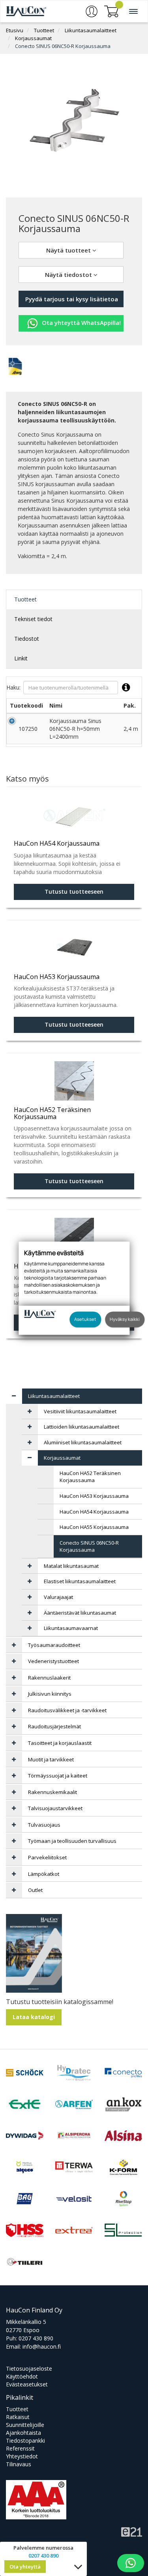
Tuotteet (44, 30)
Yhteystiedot (22, 2456)
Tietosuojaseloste (29, 2369)
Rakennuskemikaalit (52, 1792)
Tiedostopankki (25, 2440)
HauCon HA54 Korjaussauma (94, 1512)
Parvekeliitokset (47, 1857)
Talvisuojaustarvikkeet (55, 1808)
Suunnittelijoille (25, 2425)
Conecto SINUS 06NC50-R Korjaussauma (63, 46)
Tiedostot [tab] (27, 639)
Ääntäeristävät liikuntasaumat (80, 1613)
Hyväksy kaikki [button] (125, 1319)
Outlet (35, 1890)
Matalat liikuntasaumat (71, 1566)
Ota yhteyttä (25, 2567)
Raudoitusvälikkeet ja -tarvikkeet (67, 1710)
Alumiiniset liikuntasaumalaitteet (83, 1442)
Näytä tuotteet (69, 250)
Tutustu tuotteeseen (74, 892)
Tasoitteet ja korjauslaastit (60, 1743)
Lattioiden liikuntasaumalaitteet (81, 1427)
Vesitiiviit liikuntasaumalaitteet (80, 1411)
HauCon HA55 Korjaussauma (94, 1527)
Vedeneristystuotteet (53, 1661)
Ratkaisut (18, 2417)
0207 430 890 (36, 2338)
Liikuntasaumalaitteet (91, 30)
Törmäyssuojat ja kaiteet (58, 1776)
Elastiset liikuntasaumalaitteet (80, 1581)
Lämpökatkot (44, 1874)
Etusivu (15, 30)
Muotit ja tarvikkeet (51, 1759)
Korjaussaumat (33, 38)
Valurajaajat (58, 1597)
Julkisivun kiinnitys (50, 1694)
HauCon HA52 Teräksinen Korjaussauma (90, 1477)
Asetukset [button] (85, 1319)
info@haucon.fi (42, 2346)
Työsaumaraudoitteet (54, 1645)
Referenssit (20, 2448)
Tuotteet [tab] (25, 599)
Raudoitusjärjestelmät (54, 1726)
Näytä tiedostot (69, 275)
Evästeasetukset (27, 2384)
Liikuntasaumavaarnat (71, 1628)
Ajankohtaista (23, 2433)
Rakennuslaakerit (49, 1678)
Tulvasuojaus (44, 1825)
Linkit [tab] (21, 658)
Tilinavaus (19, 2464)
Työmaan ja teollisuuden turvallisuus (72, 1841)
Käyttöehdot (22, 2376)
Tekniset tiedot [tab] (33, 619)
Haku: (13, 687)
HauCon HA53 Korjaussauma (94, 1496)
